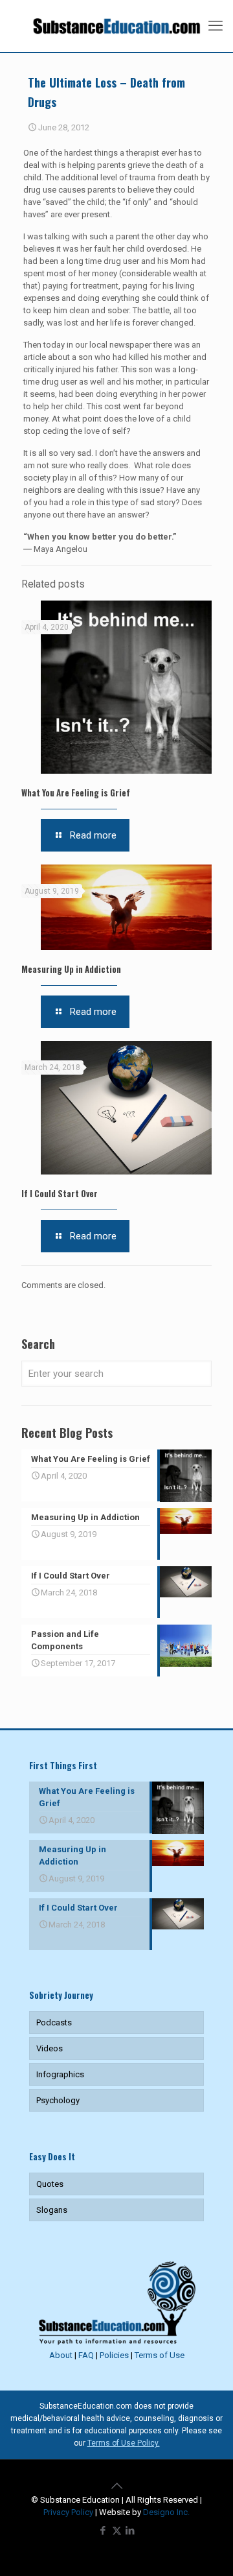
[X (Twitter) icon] (117, 2531)
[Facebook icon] (103, 2531)
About (61, 2355)
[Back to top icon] (116, 2486)
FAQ (86, 2355)
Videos (50, 2048)
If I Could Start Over (60, 1193)
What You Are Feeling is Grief (76, 793)
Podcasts (54, 2022)
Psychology (58, 2100)
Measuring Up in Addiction (71, 969)
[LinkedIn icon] (130, 2531)
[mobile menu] (216, 26)
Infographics (60, 2074)
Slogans (52, 2210)
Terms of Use (160, 2355)
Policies (114, 2355)
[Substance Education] (116, 26)
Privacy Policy (68, 2512)
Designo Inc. (166, 2512)
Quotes (50, 2184)
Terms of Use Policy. (124, 2443)
